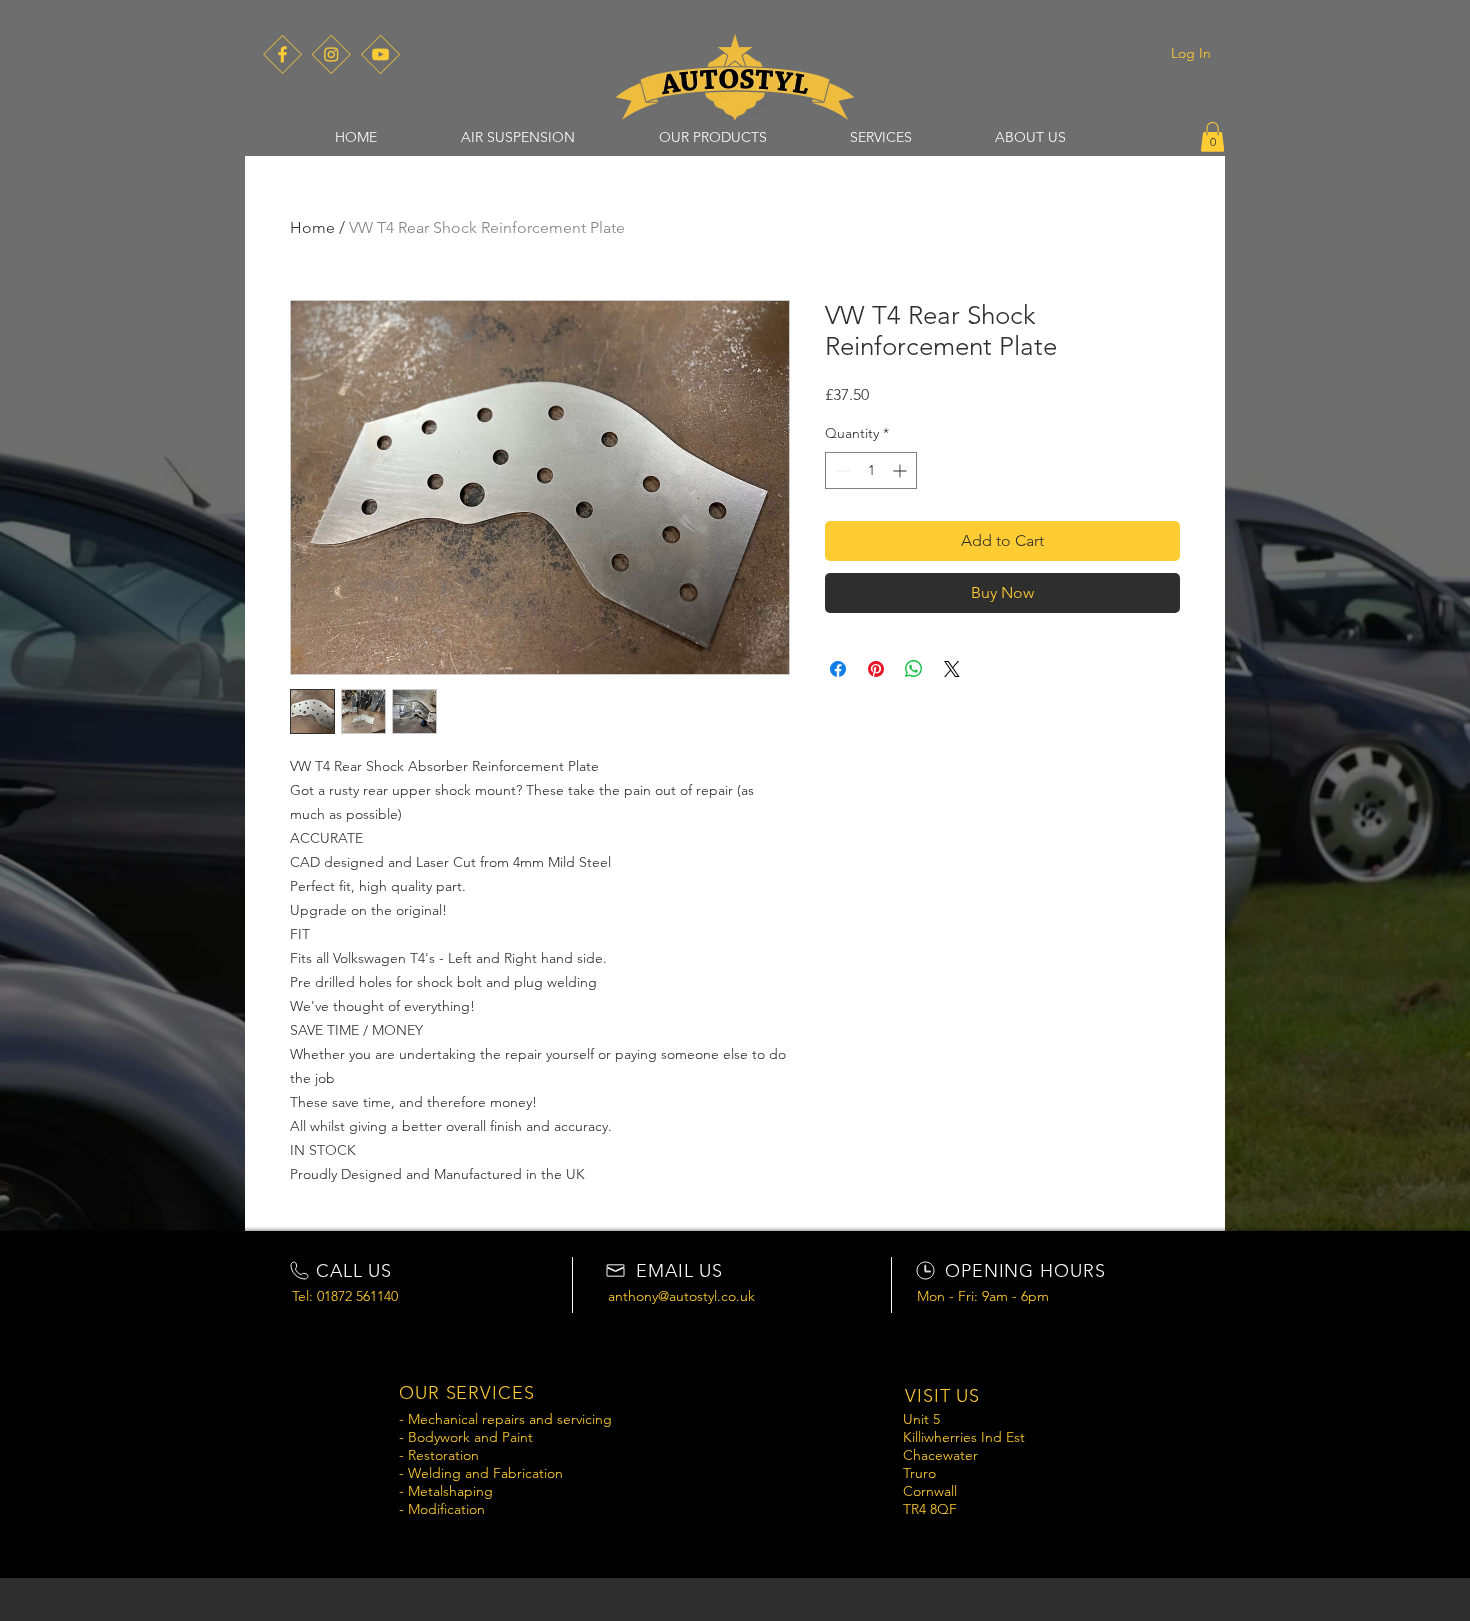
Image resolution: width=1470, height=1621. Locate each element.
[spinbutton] (871, 470)
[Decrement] (840, 470)
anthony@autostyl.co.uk (681, 1296)
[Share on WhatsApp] (914, 669)
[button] (518, 137)
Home (312, 227)
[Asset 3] (282, 54)
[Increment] (901, 470)
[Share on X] (952, 669)
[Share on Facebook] (838, 669)
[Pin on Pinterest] (876, 669)
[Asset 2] (380, 54)
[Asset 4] (331, 54)
